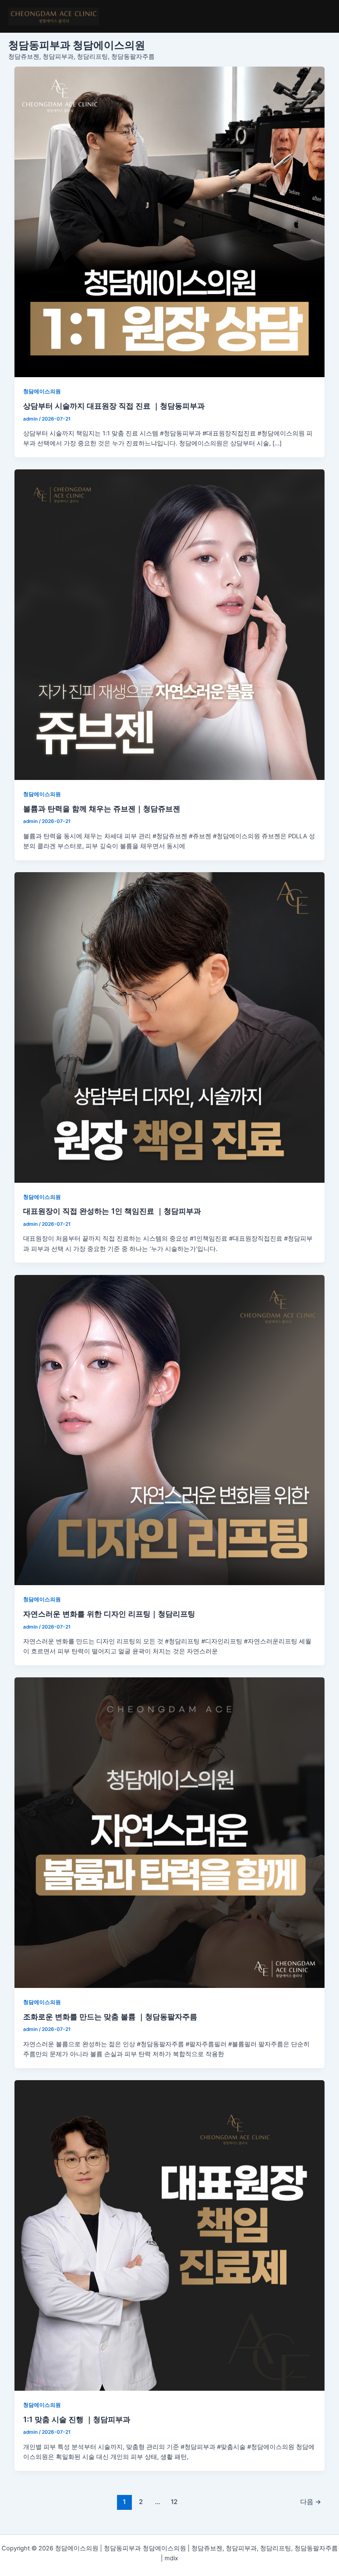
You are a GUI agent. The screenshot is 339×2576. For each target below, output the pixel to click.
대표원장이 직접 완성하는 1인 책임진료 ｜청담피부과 (112, 1211)
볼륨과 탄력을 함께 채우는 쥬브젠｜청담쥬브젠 (102, 808)
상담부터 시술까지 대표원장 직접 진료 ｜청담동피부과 (114, 406)
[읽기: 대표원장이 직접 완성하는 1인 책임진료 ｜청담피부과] (170, 1027)
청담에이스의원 (42, 391)
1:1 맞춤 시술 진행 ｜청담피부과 (77, 2419)
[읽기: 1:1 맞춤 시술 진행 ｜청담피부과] (170, 2235)
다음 (311, 2502)
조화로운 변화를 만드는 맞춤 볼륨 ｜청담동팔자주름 (110, 2016)
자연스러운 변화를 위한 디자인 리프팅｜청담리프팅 (109, 1614)
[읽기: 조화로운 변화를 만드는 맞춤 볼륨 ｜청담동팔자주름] (170, 1833)
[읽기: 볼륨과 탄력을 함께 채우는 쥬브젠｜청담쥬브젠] (170, 625)
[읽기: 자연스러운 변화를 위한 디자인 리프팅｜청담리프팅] (170, 1430)
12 (174, 2502)
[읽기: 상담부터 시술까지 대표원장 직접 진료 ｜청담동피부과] (170, 222)
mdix (171, 2558)
